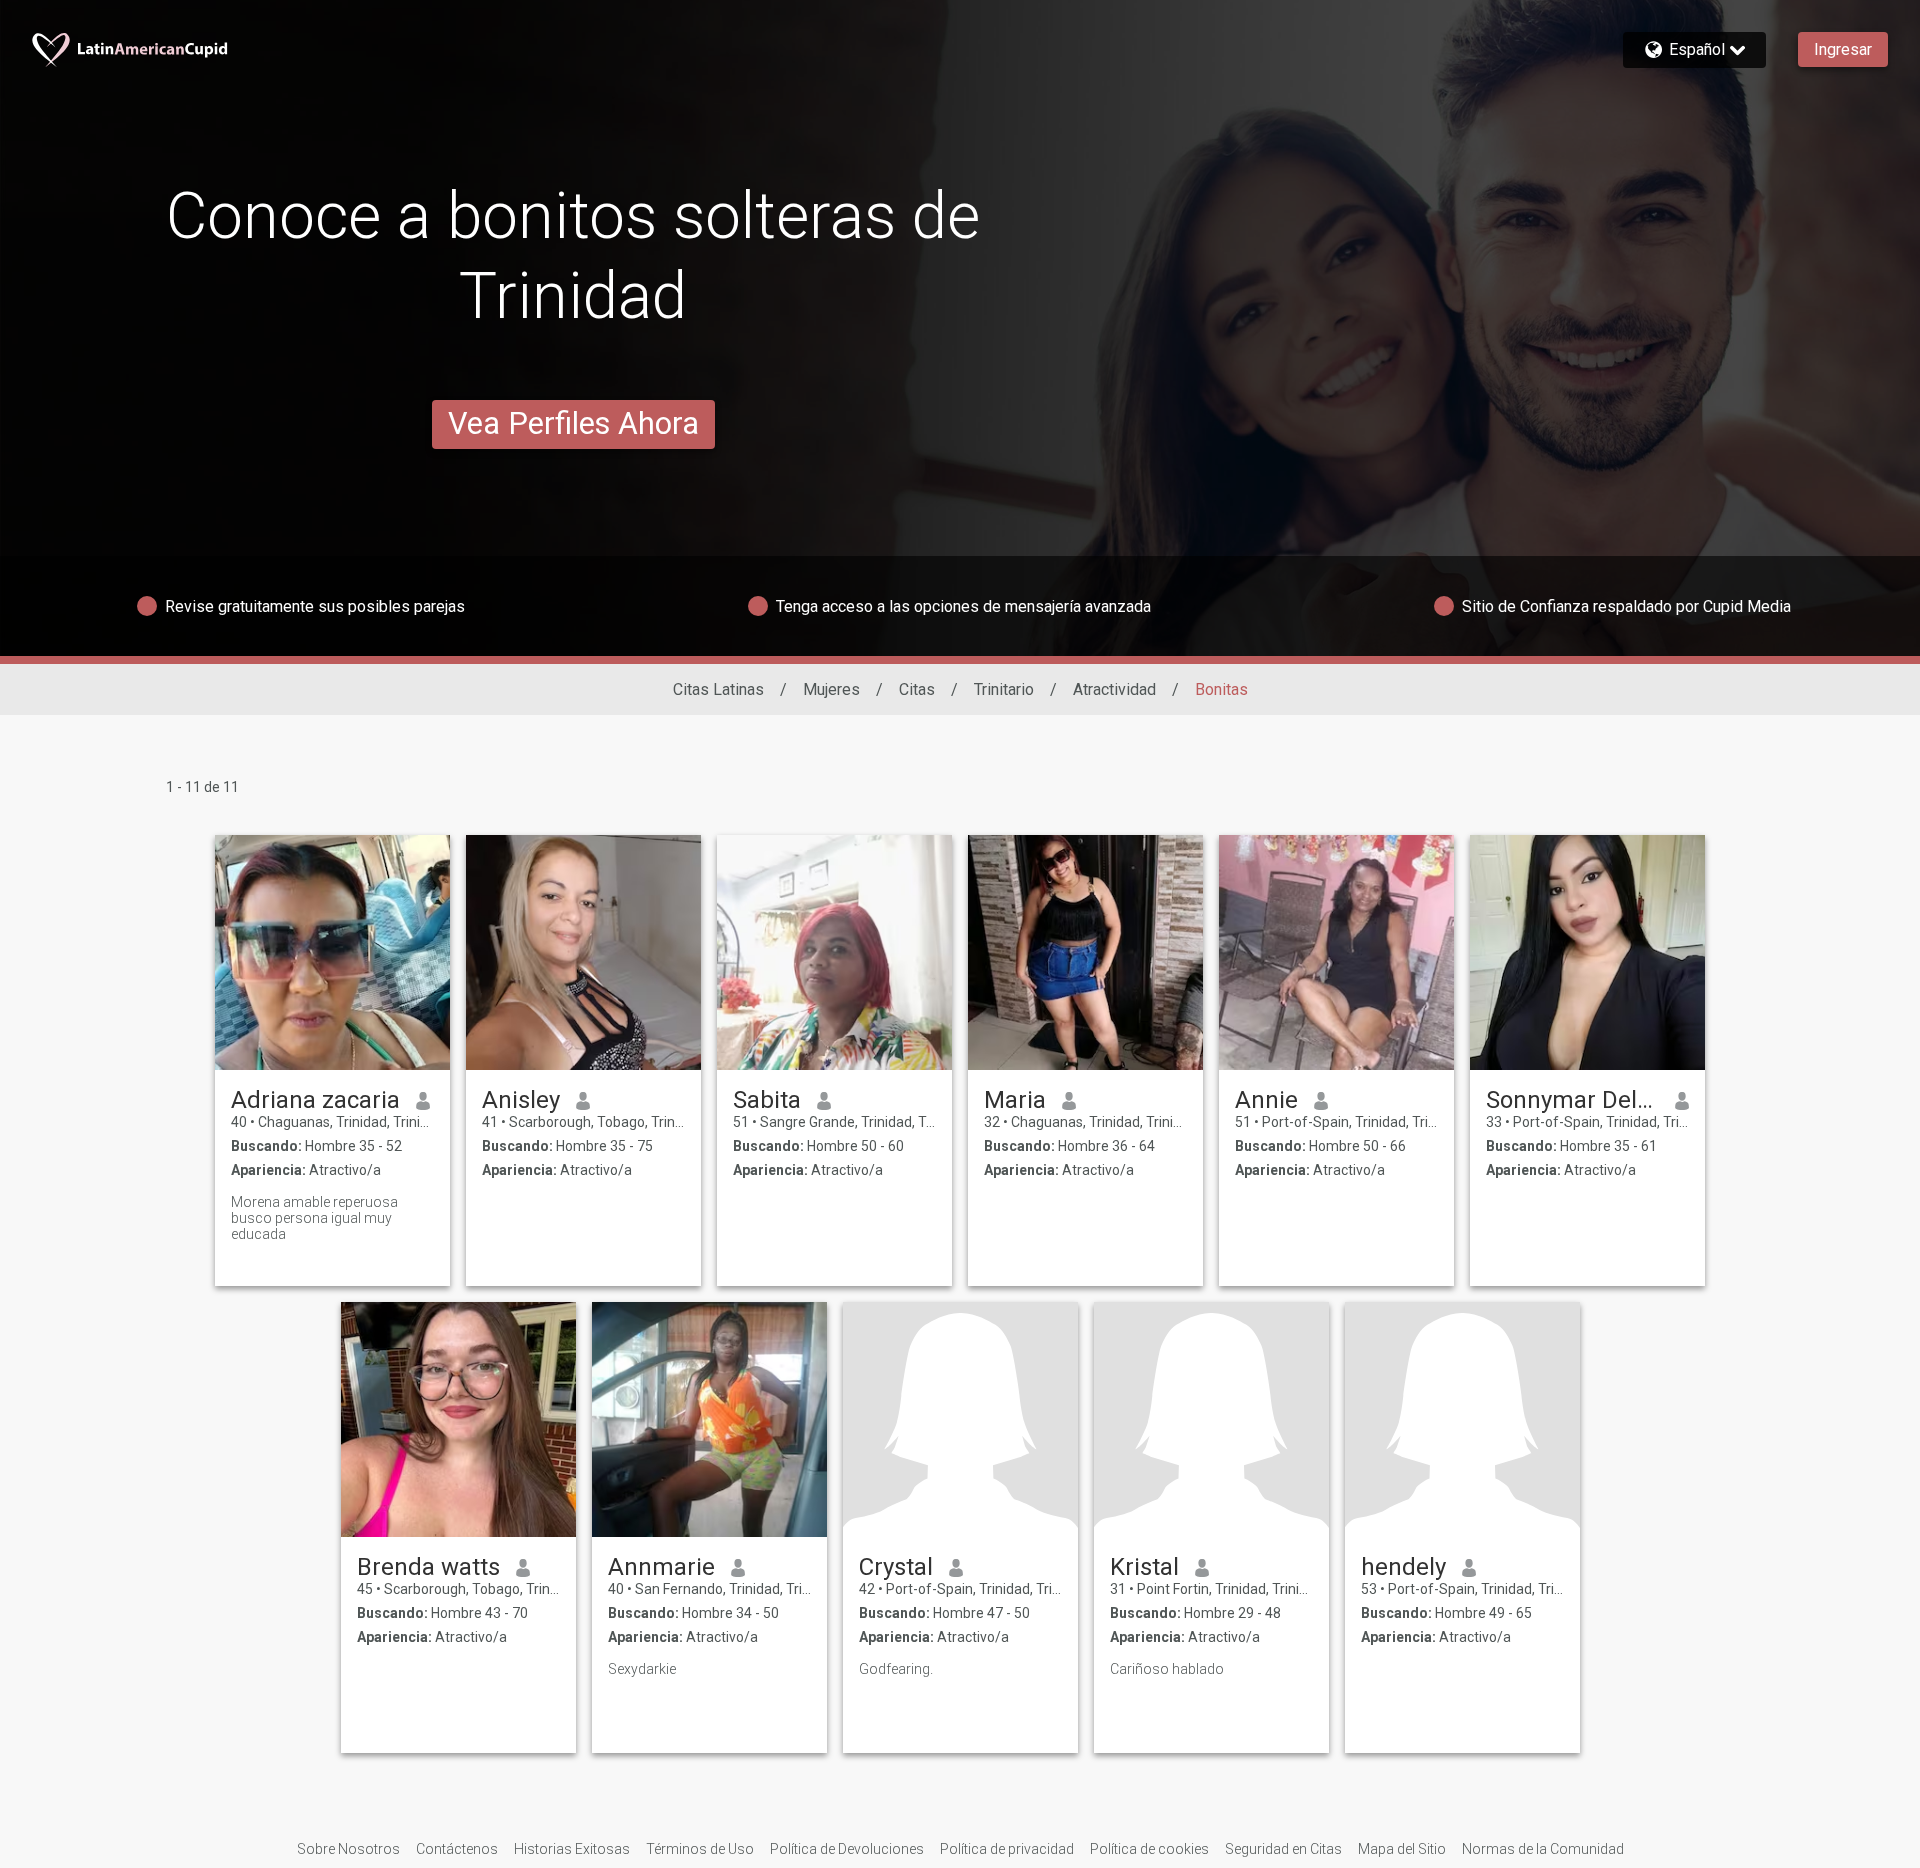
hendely (1403, 1567)
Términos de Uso (700, 1849)
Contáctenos (457, 1849)
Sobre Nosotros (348, 1849)
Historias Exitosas (572, 1849)
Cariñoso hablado (1167, 1669)
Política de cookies (1149, 1849)
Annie (1266, 1100)
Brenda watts (428, 1567)
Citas (917, 689)
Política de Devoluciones (847, 1849)
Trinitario (1004, 689)
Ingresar (1843, 49)
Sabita (767, 1100)
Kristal (1144, 1567)
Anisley (521, 1100)
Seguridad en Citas (1283, 1849)
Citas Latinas (718, 689)
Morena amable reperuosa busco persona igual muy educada (314, 1218)
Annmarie (661, 1567)
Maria (1015, 1100)
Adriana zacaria (315, 1100)
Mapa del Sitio (1402, 1849)
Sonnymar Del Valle (1572, 1100)
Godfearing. (896, 1669)
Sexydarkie (642, 1669)
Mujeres (831, 689)
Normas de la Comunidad (1543, 1849)
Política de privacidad (1007, 1849)
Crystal (896, 1567)
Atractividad (1114, 689)
